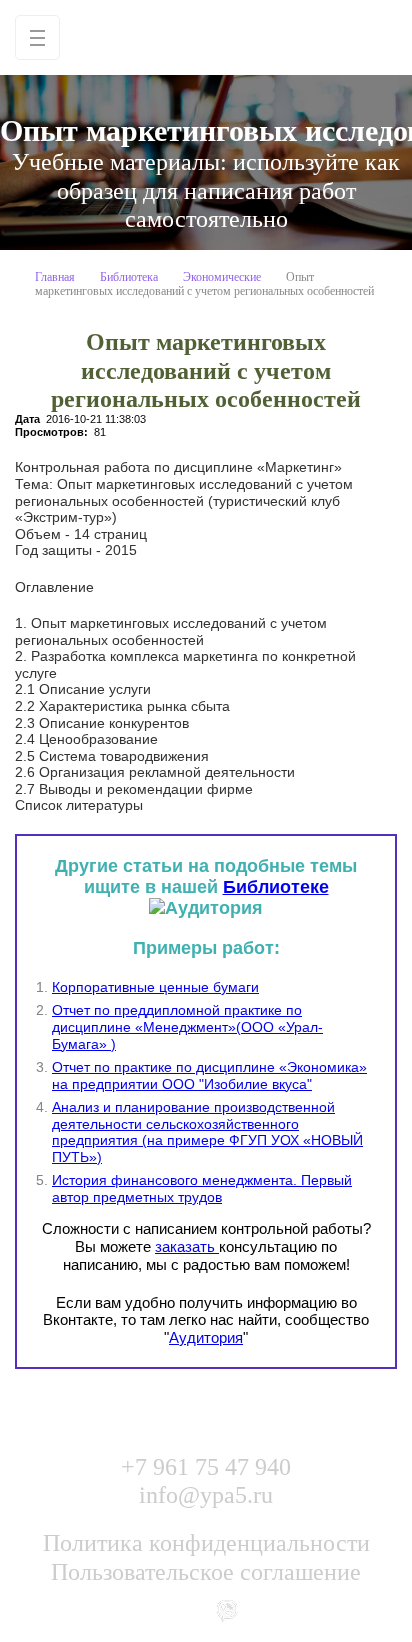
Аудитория (206, 1337)
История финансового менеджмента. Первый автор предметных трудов (202, 1188)
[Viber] (227, 1610)
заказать (187, 1246)
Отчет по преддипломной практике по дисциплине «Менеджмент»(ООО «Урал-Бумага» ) (187, 1026)
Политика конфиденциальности (206, 1543)
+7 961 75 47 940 (206, 1467)
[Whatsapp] (186, 1610)
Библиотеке (276, 887)
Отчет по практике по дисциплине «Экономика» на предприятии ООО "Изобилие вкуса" (209, 1075)
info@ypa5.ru (206, 1495)
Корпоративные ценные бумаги (155, 987)
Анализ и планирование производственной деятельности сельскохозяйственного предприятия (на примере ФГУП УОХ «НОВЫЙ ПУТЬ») (207, 1132)
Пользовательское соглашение (206, 1572)
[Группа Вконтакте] (145, 1610)
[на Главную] (206, 37)
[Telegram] (268, 1610)
